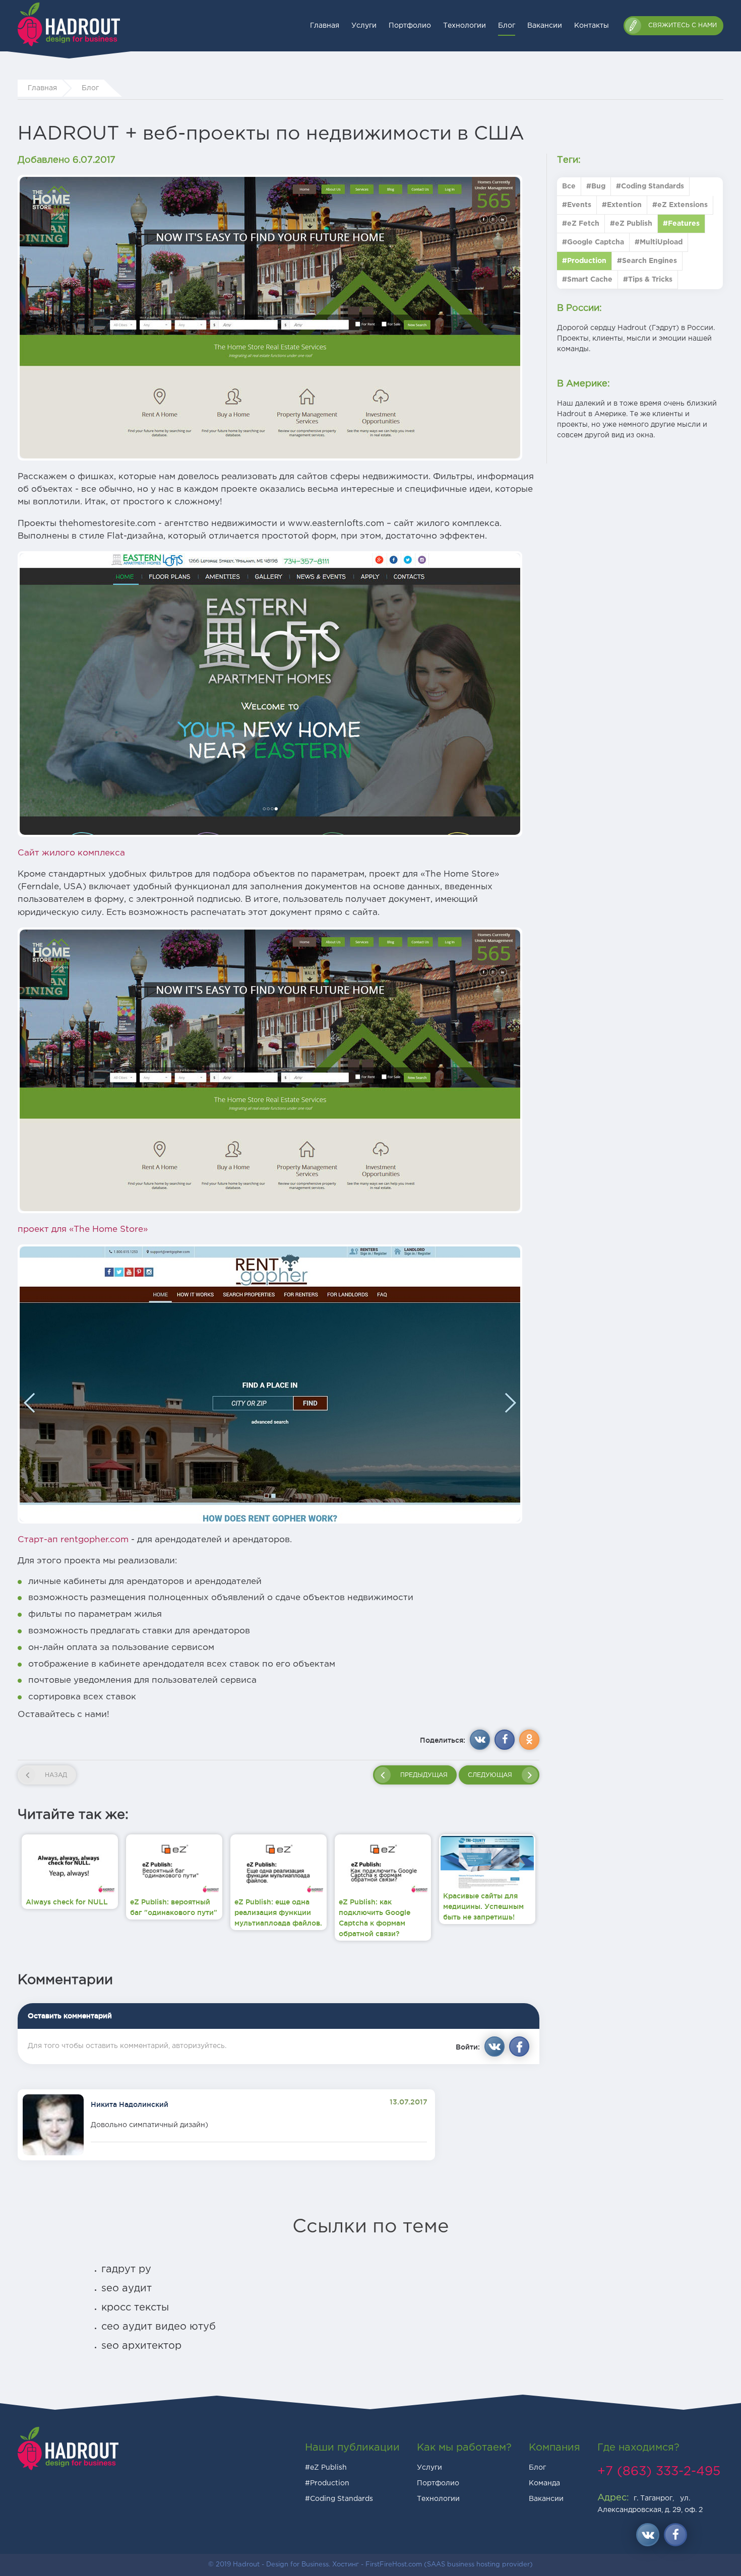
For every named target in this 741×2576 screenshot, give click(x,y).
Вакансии (545, 26)
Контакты (592, 26)
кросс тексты (135, 2307)
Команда (544, 2483)
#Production (327, 2483)
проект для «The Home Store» (83, 1229)
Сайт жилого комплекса (71, 853)
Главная (325, 26)
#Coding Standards (339, 2499)
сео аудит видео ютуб (159, 2327)
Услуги (364, 26)
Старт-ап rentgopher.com (73, 1540)
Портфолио (410, 26)
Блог (507, 26)
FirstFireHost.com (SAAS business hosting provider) (449, 2565)
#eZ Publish (326, 2468)
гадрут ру (126, 2269)
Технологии (465, 26)
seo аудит (127, 2288)
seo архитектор (141, 2346)
